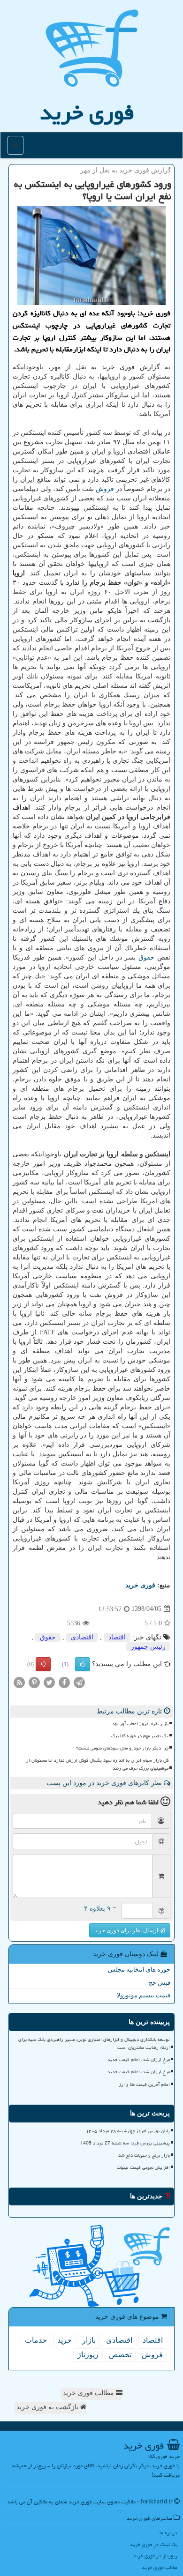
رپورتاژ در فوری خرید (155, 2556)
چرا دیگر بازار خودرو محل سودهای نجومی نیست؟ (122, 1748)
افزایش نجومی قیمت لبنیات (143, 2167)
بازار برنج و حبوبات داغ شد (144, 2155)
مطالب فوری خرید (89, 2393)
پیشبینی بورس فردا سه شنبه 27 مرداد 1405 (125, 2143)
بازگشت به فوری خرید (48, 2407)
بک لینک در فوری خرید (154, 2544)
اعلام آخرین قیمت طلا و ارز (144, 2085)
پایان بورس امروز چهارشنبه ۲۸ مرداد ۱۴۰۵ (128, 2131)
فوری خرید (87, 112)
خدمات (36, 2340)
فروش (105, 489)
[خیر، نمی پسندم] (43, 1664)
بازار (89, 2340)
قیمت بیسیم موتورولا (144, 1995)
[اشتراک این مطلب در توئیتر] (49, 1682)
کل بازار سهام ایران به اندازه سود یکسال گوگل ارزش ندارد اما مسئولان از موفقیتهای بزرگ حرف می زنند (97, 1764)
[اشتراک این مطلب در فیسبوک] (64, 1682)
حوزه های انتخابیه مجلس (139, 1969)
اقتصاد (117, 1637)
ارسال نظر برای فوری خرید (127, 1930)
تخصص (120, 2355)
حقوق (146, 957)
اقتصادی (82, 1637)
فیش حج (160, 1983)
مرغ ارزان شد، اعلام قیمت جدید (139, 2060)
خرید (65, 2340)
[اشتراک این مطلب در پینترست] (34, 1682)
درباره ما (168, 2533)
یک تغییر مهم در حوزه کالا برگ (140, 1736)
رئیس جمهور (148, 1647)
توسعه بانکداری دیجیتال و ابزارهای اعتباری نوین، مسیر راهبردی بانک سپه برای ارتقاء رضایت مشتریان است (94, 2044)
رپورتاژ (88, 2355)
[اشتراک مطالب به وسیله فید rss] (19, 1682)
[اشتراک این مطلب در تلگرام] (79, 1682)
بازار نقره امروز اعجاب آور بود (140, 1724)
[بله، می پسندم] (83, 1664)
